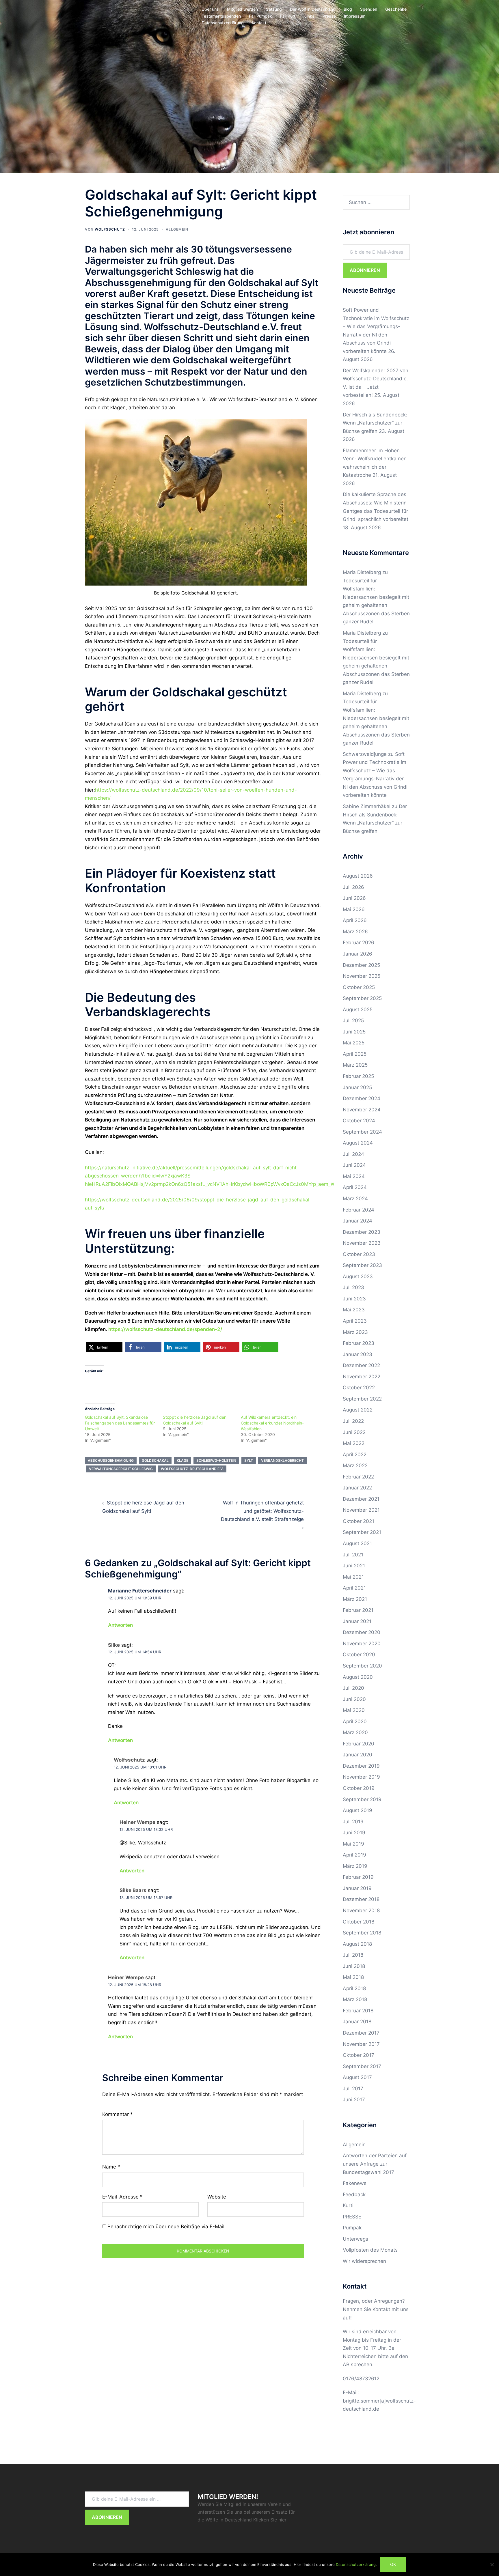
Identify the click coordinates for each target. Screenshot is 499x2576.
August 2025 (358, 1010)
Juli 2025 (353, 1020)
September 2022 (362, 1399)
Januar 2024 (358, 1221)
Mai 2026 (354, 909)
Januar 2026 (358, 954)
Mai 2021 (353, 1577)
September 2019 (362, 1799)
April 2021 (354, 1588)
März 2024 (355, 1199)
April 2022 (355, 1455)
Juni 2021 (354, 1566)
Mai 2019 (353, 1844)
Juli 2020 (353, 1688)
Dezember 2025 (361, 965)
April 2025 (355, 1054)
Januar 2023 (358, 1354)
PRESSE (352, 2217)
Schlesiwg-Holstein (216, 1460)
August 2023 (358, 1276)
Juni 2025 (354, 1032)
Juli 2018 (353, 1955)
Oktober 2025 (359, 987)
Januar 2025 (357, 1087)
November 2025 (362, 976)
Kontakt (259, 23)
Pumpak (352, 2228)
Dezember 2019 (361, 1766)
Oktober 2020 (359, 1655)
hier (282, 2520)
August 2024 (358, 1143)
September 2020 (362, 1666)
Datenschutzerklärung (223, 23)
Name (111, 2167)
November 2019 (361, 1777)
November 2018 (361, 1910)
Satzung (274, 9)
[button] (104, 1347)
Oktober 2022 (359, 1388)
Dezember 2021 (361, 1499)
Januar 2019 (357, 1888)
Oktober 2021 (359, 1521)
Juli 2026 (353, 887)
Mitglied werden (242, 9)
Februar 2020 (359, 1744)
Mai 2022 (354, 1443)
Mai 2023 (354, 1310)
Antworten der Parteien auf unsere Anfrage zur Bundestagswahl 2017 (375, 2164)
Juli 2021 (353, 1555)
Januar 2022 (357, 1488)
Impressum (355, 16)
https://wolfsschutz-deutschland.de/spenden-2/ (165, 1329)
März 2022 (355, 1465)
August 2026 (358, 876)
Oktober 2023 (359, 1254)
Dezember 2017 (361, 2033)
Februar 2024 (359, 1210)
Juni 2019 (354, 1833)
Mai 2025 (354, 1043)
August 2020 (358, 1677)
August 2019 (358, 1810)
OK (393, 2564)
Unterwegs (355, 2239)
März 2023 (355, 1332)
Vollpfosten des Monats (370, 2250)
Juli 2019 (353, 1822)
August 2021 (357, 1543)
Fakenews (355, 2183)
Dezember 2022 (361, 1365)
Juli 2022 (353, 1421)
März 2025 (355, 1065)
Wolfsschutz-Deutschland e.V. (192, 1469)
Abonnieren (365, 270)
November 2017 (361, 2044)
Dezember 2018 (361, 1899)
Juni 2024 (354, 1165)
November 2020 (362, 1644)
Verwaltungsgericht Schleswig (121, 1469)
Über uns (210, 9)
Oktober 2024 (359, 1121)
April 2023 (355, 1321)
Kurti (348, 2205)
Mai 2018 (353, 1977)
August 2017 (357, 2077)
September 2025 (362, 998)
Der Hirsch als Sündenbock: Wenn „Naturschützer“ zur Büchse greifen (375, 423)
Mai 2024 (354, 1176)
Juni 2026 (354, 898)
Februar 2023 (359, 1343)
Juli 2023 (353, 1287)
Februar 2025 (358, 1076)
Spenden (369, 9)
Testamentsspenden (221, 16)
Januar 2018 (357, 2022)
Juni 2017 (354, 2100)
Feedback (354, 2194)
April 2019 (354, 1855)
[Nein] (492, 2564)
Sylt (249, 1460)
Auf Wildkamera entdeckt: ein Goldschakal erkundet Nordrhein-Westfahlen (272, 1423)
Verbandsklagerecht (282, 1460)
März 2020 (355, 1732)
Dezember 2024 (362, 1098)
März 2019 (355, 1866)
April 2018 (354, 1988)
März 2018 (355, 1999)
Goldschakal (155, 1460)
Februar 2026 (359, 943)
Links (309, 16)
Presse (329, 16)
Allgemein (177, 229)
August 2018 (357, 1944)
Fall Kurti (288, 16)
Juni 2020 (354, 1699)
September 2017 (362, 2066)
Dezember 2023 (362, 1232)
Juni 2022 (354, 1432)
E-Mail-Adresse (122, 2197)
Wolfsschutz (110, 229)
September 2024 (362, 1132)
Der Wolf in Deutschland (313, 9)
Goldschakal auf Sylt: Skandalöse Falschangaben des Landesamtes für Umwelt (120, 1423)
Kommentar (118, 2114)
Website (217, 2197)
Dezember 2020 (362, 1632)
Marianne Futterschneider (140, 1591)
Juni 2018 (354, 1966)
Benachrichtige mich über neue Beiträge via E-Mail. (167, 2227)
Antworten (120, 1625)
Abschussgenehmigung (111, 1460)
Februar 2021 (358, 1610)
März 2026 (355, 932)
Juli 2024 (353, 1154)
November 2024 (362, 1110)
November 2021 (361, 1510)
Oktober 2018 (359, 1922)
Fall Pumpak (260, 16)
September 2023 (362, 1265)
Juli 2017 (353, 2089)
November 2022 (362, 1377)
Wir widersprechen (364, 2261)
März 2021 (355, 1599)
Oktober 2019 (359, 1788)
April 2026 (355, 920)
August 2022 (358, 1410)
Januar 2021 (357, 1621)
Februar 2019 (358, 1877)
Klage (183, 1460)
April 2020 (355, 1721)
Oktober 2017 (359, 2055)
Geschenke (396, 9)
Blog (348, 9)
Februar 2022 (358, 1477)
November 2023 (362, 1243)
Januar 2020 (358, 1755)
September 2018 (362, 1933)
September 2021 (362, 1532)
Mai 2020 (354, 1710)
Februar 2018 (358, 2011)
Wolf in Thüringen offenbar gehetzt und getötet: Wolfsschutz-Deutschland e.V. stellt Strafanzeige (262, 1511)
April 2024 (355, 1187)
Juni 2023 (354, 1299)
